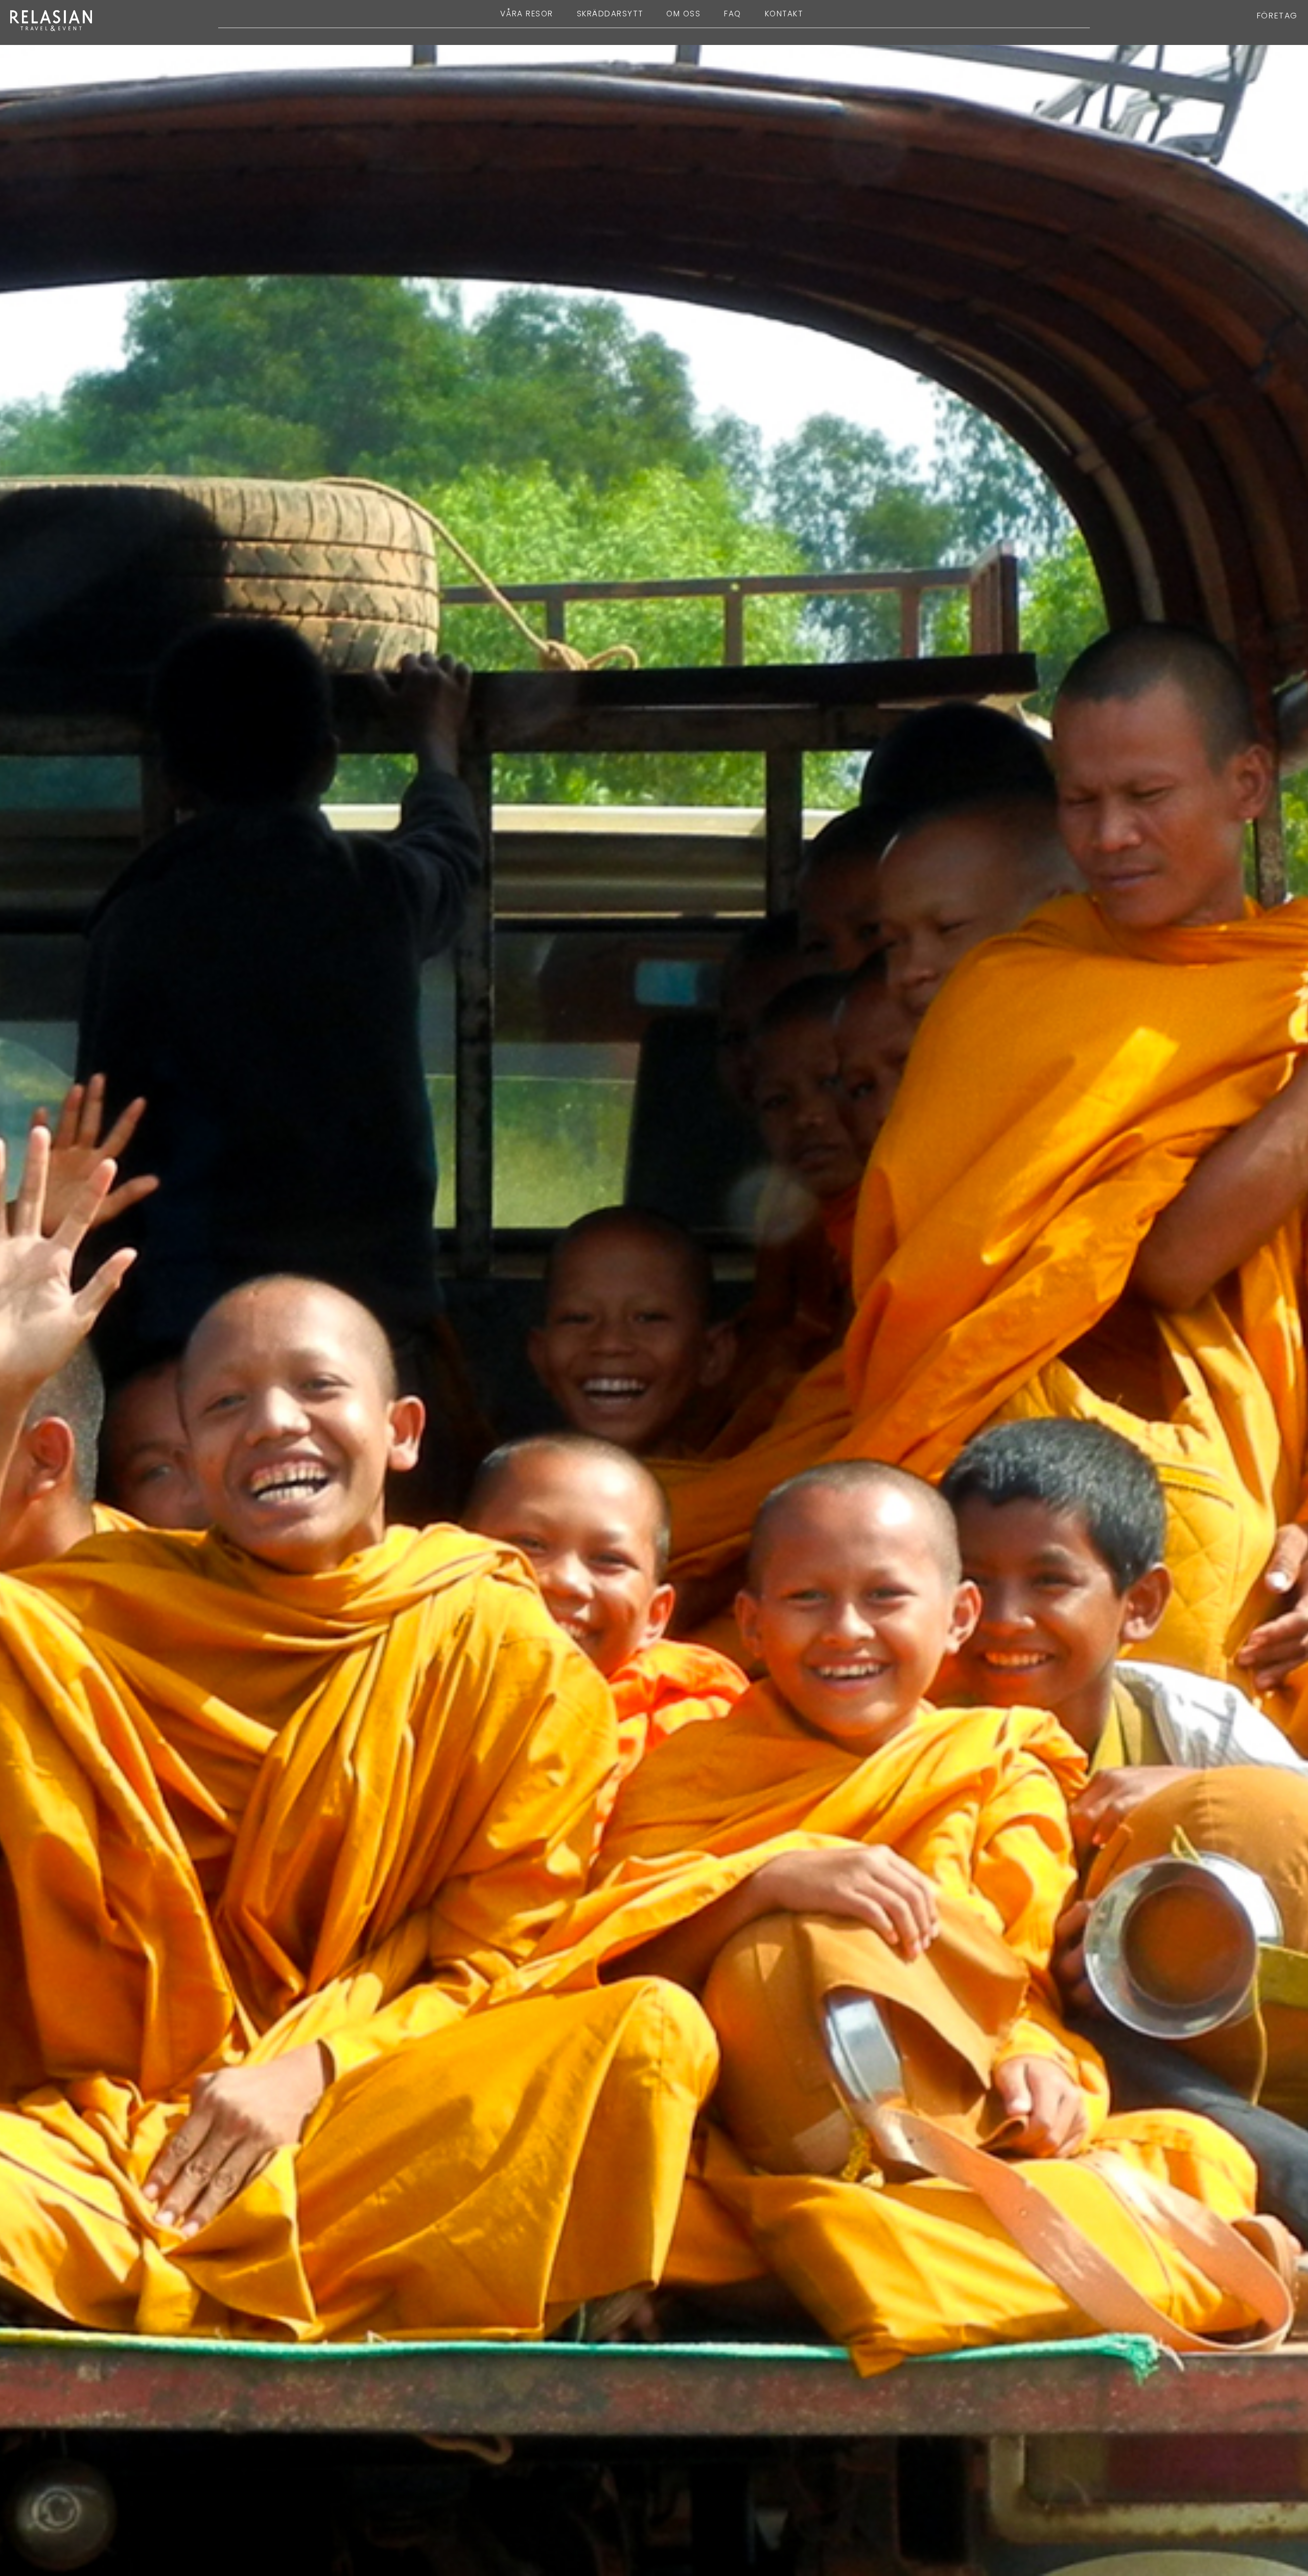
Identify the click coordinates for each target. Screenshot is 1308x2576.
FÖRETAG (1277, 16)
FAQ (733, 14)
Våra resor (527, 14)
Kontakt (784, 14)
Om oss (683, 14)
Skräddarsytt (610, 14)
